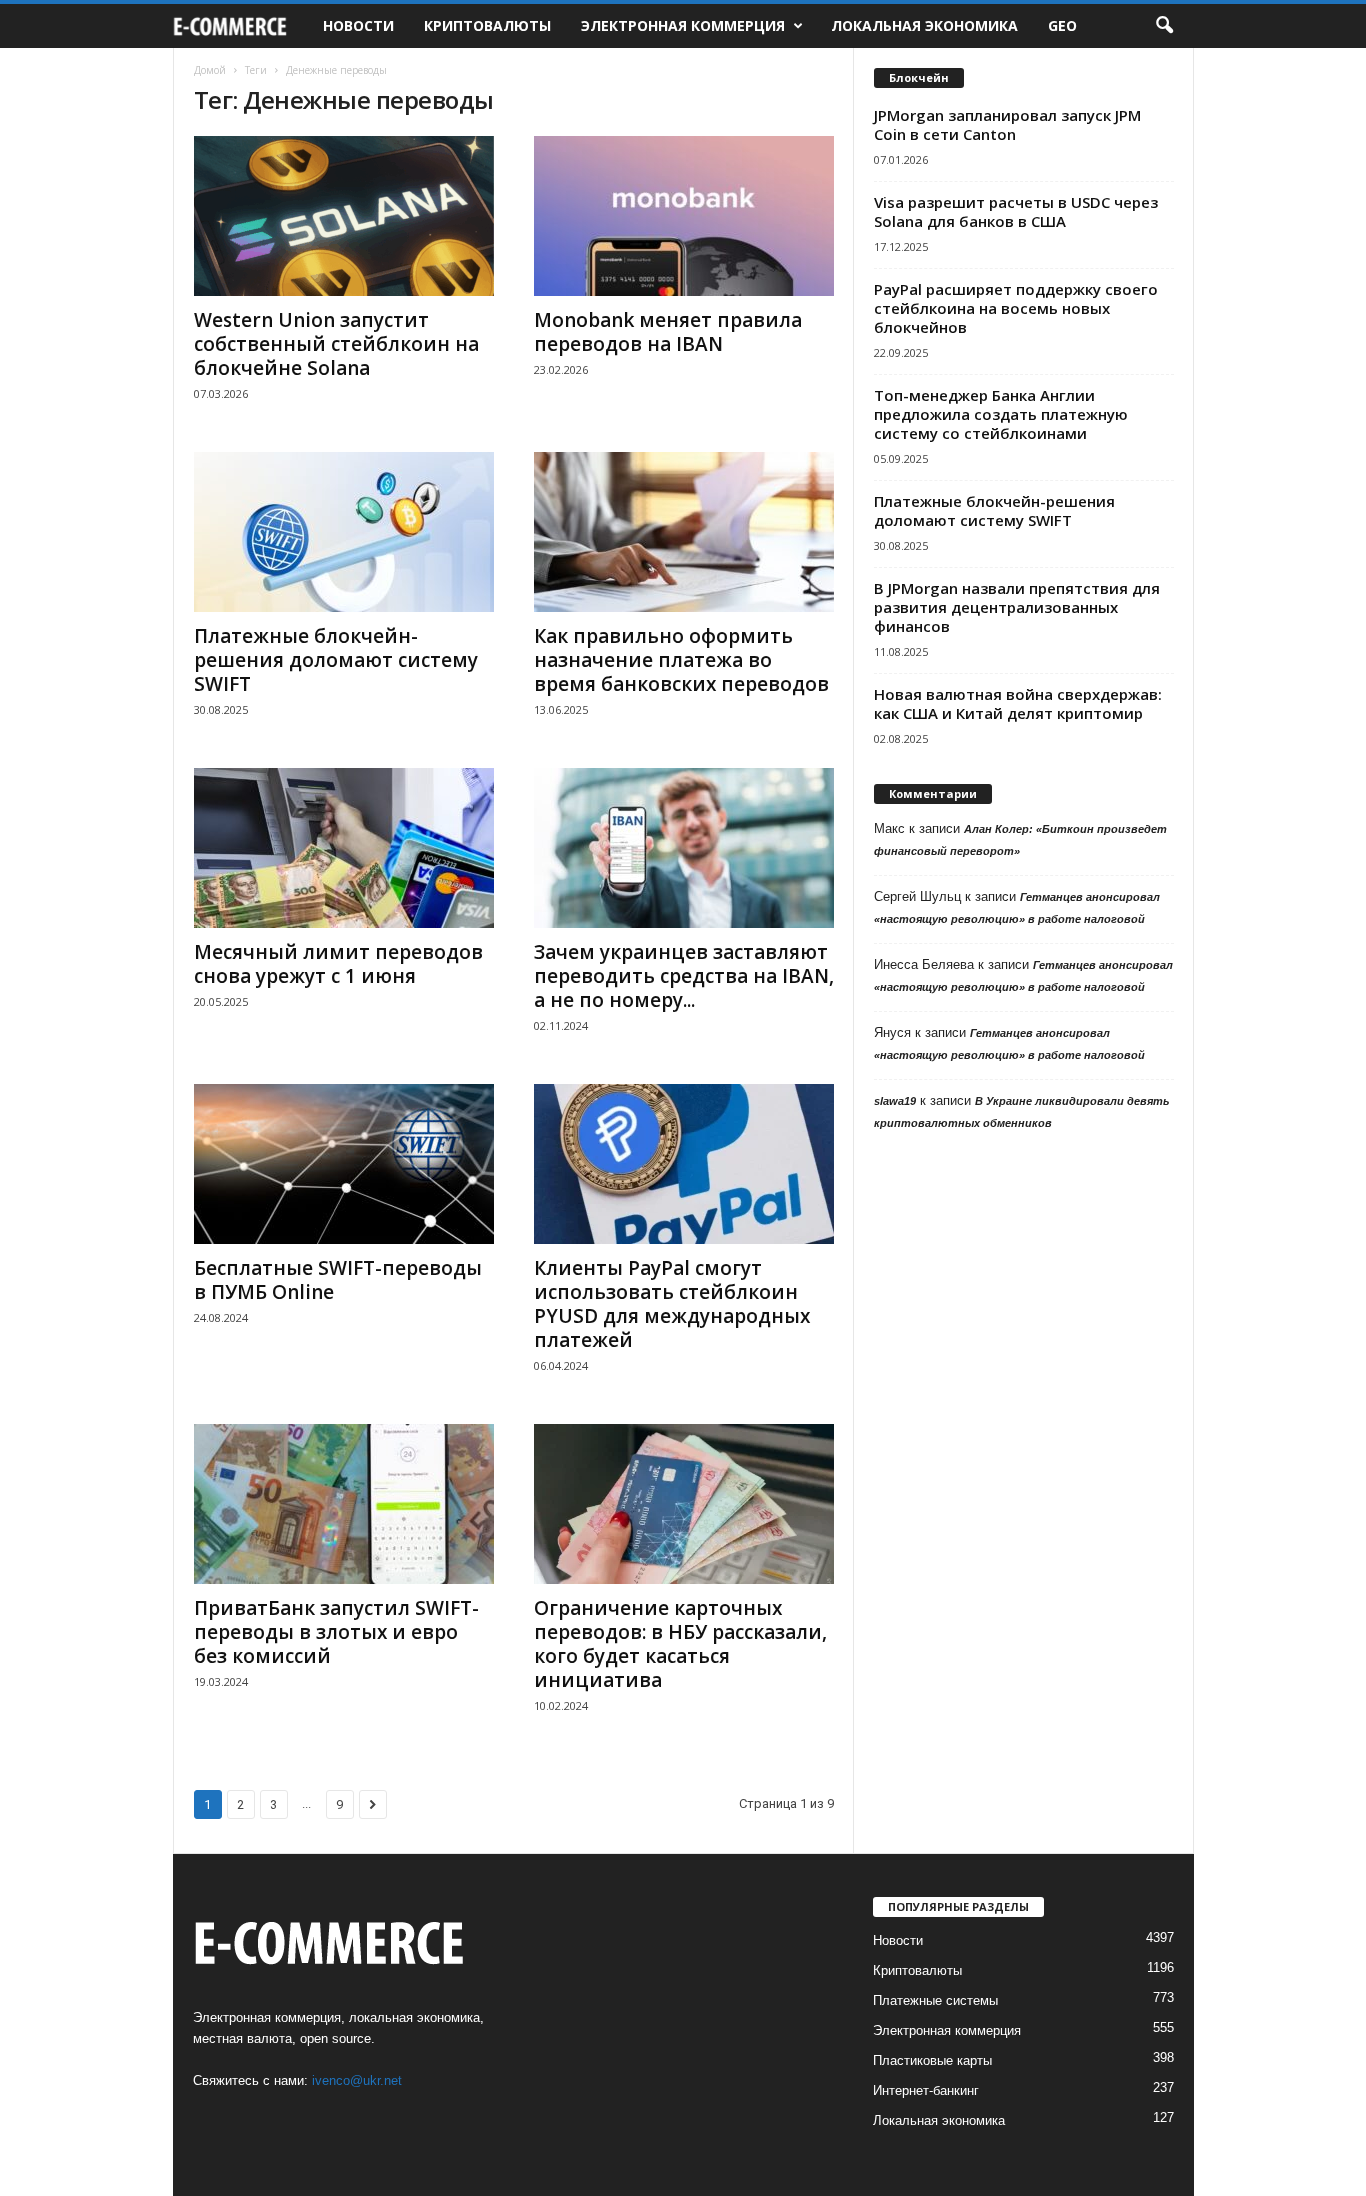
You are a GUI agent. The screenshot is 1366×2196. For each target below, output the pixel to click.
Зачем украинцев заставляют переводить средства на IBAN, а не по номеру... (684, 976)
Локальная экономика (924, 25)
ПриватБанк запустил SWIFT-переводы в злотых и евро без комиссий (336, 1632)
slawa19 (895, 1101)
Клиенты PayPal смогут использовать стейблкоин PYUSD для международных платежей (672, 1304)
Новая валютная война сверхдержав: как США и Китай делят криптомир (1018, 703)
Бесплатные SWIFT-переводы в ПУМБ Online (338, 1280)
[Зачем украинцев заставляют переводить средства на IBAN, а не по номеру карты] (684, 848)
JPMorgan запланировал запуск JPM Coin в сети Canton (1007, 124)
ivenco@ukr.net (357, 2080)
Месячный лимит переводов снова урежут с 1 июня (338, 964)
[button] (1164, 26)
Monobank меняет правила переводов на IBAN (668, 332)
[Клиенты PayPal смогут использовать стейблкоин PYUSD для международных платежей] (684, 1164)
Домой (210, 70)
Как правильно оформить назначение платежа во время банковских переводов (681, 660)
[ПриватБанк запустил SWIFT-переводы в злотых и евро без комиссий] (344, 1504)
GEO (1062, 25)
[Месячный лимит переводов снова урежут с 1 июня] (344, 848)
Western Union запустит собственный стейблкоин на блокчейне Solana (336, 344)
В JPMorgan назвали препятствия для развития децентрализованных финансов (1017, 607)
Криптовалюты (487, 25)
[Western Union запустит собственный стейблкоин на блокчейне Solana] (344, 216)
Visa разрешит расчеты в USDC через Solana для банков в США (1016, 211)
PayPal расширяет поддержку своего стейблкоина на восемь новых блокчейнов (1016, 308)
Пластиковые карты (932, 2060)
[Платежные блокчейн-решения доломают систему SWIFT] (344, 532)
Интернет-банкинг (926, 2090)
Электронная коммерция (683, 25)
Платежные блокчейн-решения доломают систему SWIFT (336, 660)
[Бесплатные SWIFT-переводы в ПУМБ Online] (344, 1164)
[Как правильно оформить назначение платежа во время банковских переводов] (684, 532)
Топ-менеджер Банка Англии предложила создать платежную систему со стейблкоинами (1001, 414)
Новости (358, 25)
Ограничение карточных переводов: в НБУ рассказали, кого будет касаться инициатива (680, 1644)
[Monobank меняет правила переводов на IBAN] (684, 216)
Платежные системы (935, 2000)
